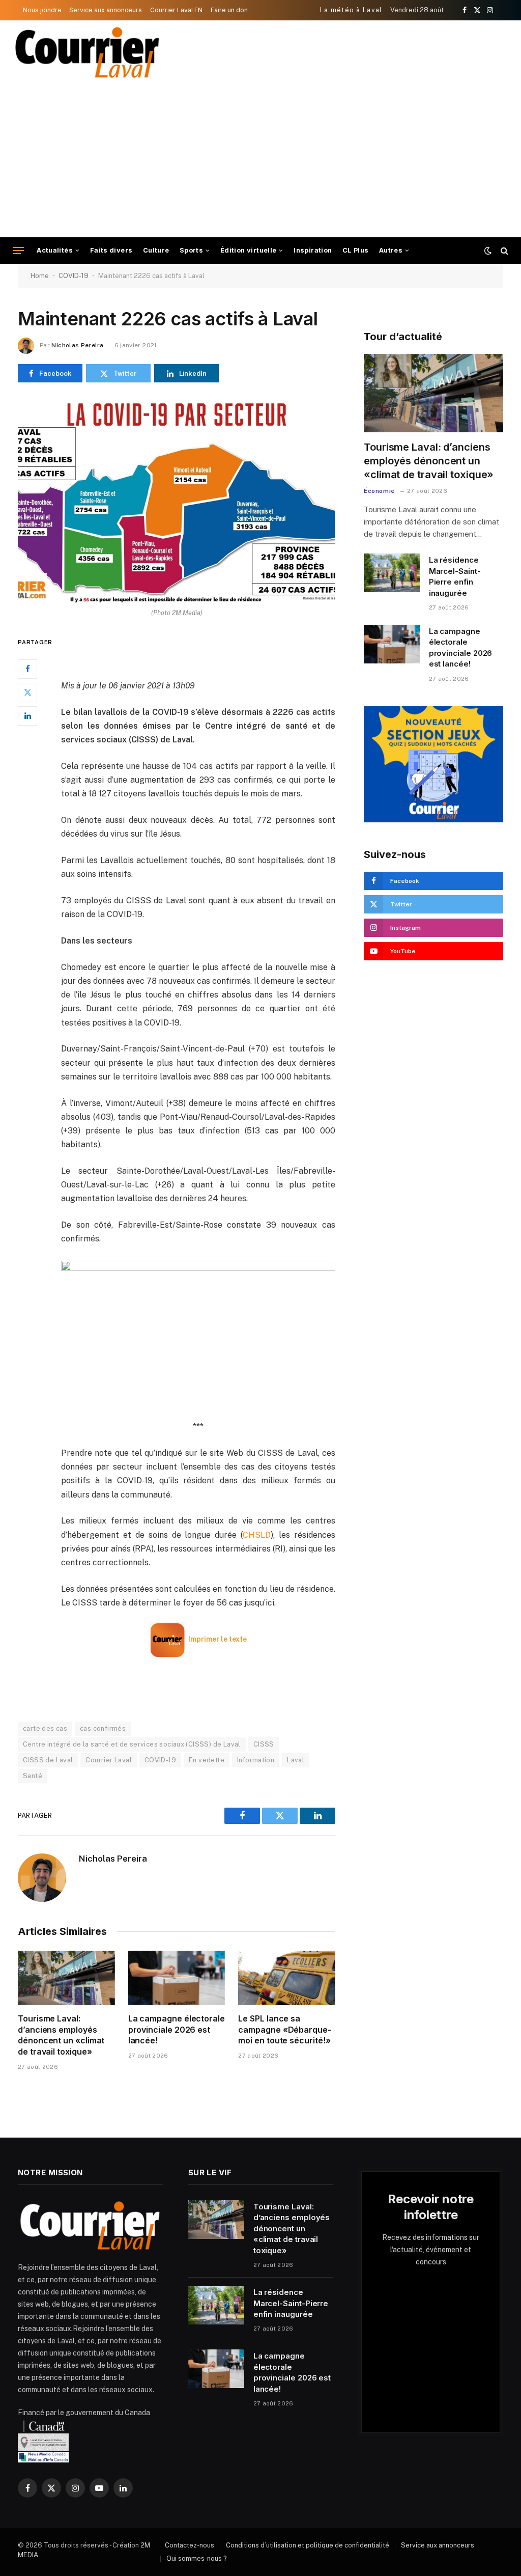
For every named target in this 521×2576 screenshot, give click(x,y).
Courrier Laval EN (176, 10)
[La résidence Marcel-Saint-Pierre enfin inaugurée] (392, 573)
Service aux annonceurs (106, 10)
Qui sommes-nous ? (197, 2558)
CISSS (264, 1744)
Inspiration (313, 250)
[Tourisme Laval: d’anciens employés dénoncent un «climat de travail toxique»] (66, 1978)
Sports (191, 250)
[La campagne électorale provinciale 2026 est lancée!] (177, 1978)
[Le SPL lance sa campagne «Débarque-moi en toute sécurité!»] (287, 1978)
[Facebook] (27, 669)
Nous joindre (42, 10)
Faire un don (229, 10)
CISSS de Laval (48, 1760)
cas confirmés (103, 1728)
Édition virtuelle (249, 250)
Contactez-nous (190, 2545)
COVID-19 (74, 276)
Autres (391, 250)
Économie (380, 491)
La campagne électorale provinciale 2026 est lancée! (177, 2030)
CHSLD (257, 1535)
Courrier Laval (108, 1760)
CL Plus (356, 250)
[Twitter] (27, 693)
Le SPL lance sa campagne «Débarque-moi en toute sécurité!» (284, 2030)
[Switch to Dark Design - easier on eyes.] (488, 251)
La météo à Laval (351, 10)
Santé (33, 1776)
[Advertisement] (260, 161)
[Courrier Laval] (88, 52)
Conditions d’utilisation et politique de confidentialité (308, 2545)
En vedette (207, 1760)
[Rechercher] (503, 251)
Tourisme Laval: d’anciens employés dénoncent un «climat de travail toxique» (61, 2035)
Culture (156, 250)
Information (256, 1760)
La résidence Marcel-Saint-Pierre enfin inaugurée (455, 576)
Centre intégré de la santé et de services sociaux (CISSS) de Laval (132, 1744)
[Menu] (18, 251)
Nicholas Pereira (77, 345)
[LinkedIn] (27, 716)
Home (40, 276)
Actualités (55, 250)
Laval (296, 1760)
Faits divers (111, 250)
